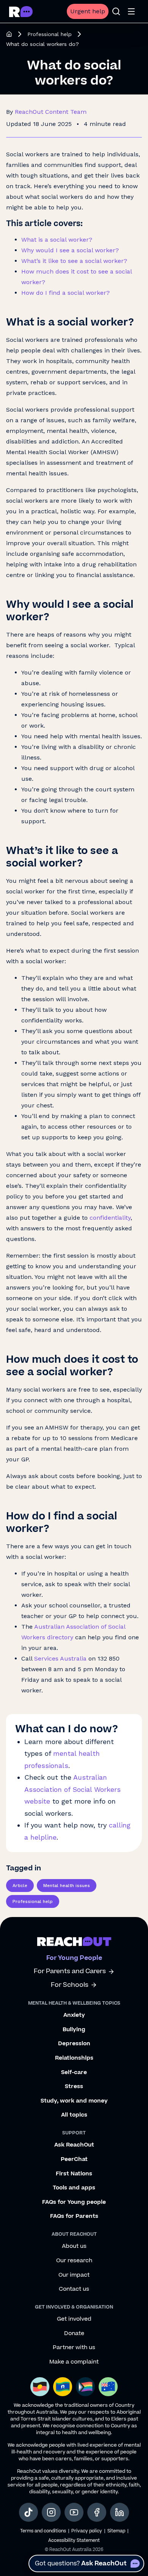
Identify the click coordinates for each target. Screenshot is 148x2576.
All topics (74, 2115)
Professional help (50, 34)
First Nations (74, 2174)
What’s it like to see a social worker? (74, 261)
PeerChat (74, 2159)
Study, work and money (74, 2101)
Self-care (74, 2073)
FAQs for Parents (74, 2216)
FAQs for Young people (74, 2202)
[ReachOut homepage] (9, 34)
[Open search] (116, 11)
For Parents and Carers (70, 1971)
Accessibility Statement (74, 2541)
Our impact (74, 2275)
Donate (74, 2334)
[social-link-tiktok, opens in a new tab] (28, 2512)
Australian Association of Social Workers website (72, 1789)
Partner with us (74, 2348)
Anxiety (74, 2015)
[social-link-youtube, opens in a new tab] (74, 2512)
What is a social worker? (57, 240)
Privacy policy (87, 2531)
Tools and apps (74, 2188)
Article (20, 1886)
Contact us (74, 2289)
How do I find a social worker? (65, 293)
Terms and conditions (43, 2531)
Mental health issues (67, 1886)
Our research (74, 2261)
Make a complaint (74, 2362)
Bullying (74, 2030)
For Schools (70, 1985)
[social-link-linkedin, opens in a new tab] (120, 2512)
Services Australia (60, 1658)
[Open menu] (131, 11)
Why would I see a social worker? (70, 250)
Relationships (74, 2058)
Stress (74, 2087)
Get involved (74, 2319)
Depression (74, 2044)
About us (74, 2246)
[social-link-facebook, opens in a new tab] (97, 2512)
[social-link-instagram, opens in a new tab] (51, 2512)
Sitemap (116, 2531)
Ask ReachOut (74, 2145)
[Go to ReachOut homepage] (21, 12)
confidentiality (110, 1218)
